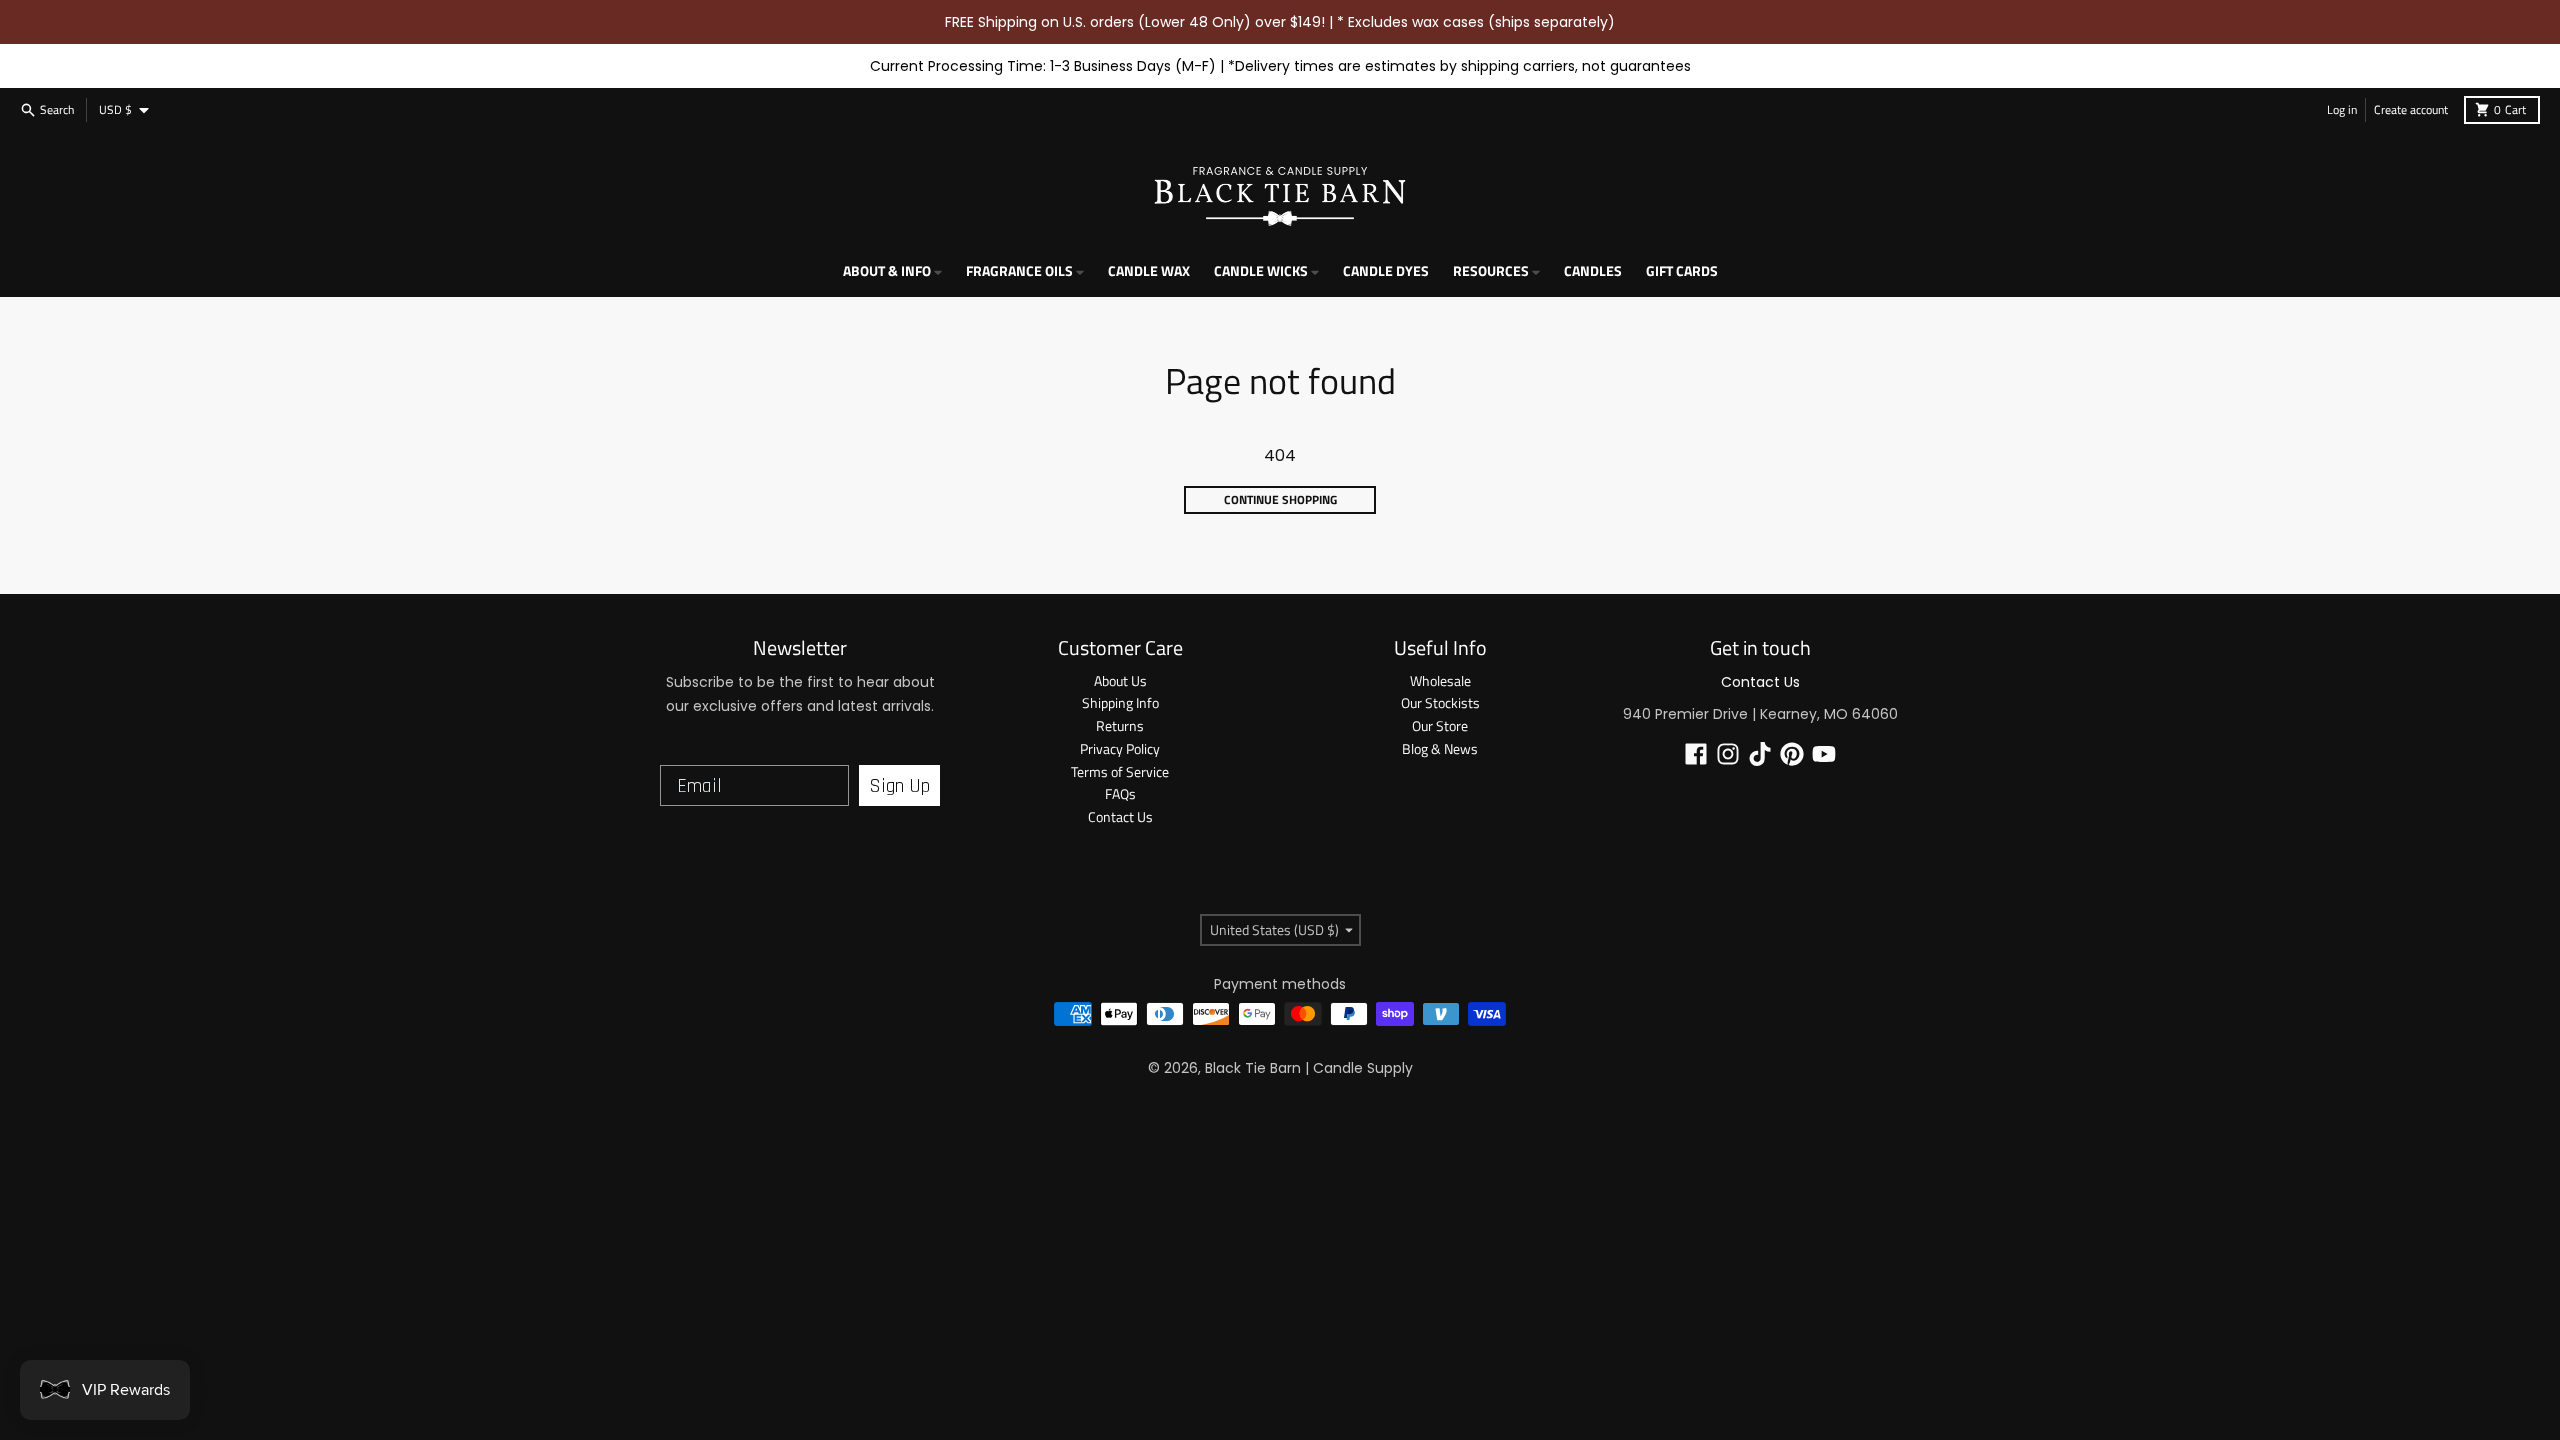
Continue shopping (1280, 499)
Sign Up (899, 786)
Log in (2342, 109)
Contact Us (1760, 682)
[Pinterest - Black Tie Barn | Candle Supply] (1792, 754)
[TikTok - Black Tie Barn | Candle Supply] (1760, 754)
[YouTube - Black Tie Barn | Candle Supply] (1824, 754)
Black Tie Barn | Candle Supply (1309, 1068)
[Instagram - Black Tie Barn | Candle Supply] (1728, 754)
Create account (2411, 109)
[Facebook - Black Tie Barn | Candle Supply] (1696, 754)
